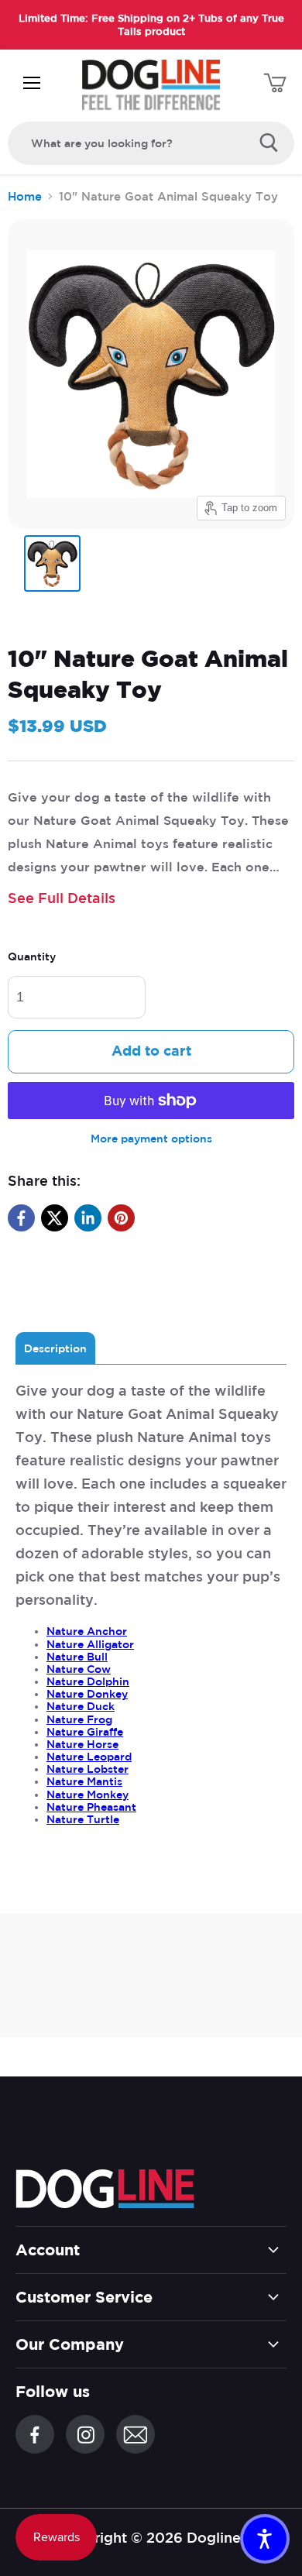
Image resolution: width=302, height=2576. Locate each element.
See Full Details (62, 898)
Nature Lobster (88, 1769)
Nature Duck (81, 1706)
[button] (265, 2539)
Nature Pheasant (91, 1807)
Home (25, 196)
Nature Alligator (90, 1644)
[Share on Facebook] (21, 1218)
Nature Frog (79, 1719)
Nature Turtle (83, 1819)
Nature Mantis (84, 1781)
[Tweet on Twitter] (55, 1218)
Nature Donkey (87, 1694)
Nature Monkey (88, 1795)
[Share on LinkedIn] (88, 1218)
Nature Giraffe (85, 1732)
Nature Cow (79, 1669)
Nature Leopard (89, 1757)
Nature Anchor (87, 1631)
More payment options (151, 1139)
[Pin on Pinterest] (121, 1218)
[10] (52, 563)
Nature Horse (82, 1744)
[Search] (269, 143)
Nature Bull (77, 1657)
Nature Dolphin (88, 1681)
